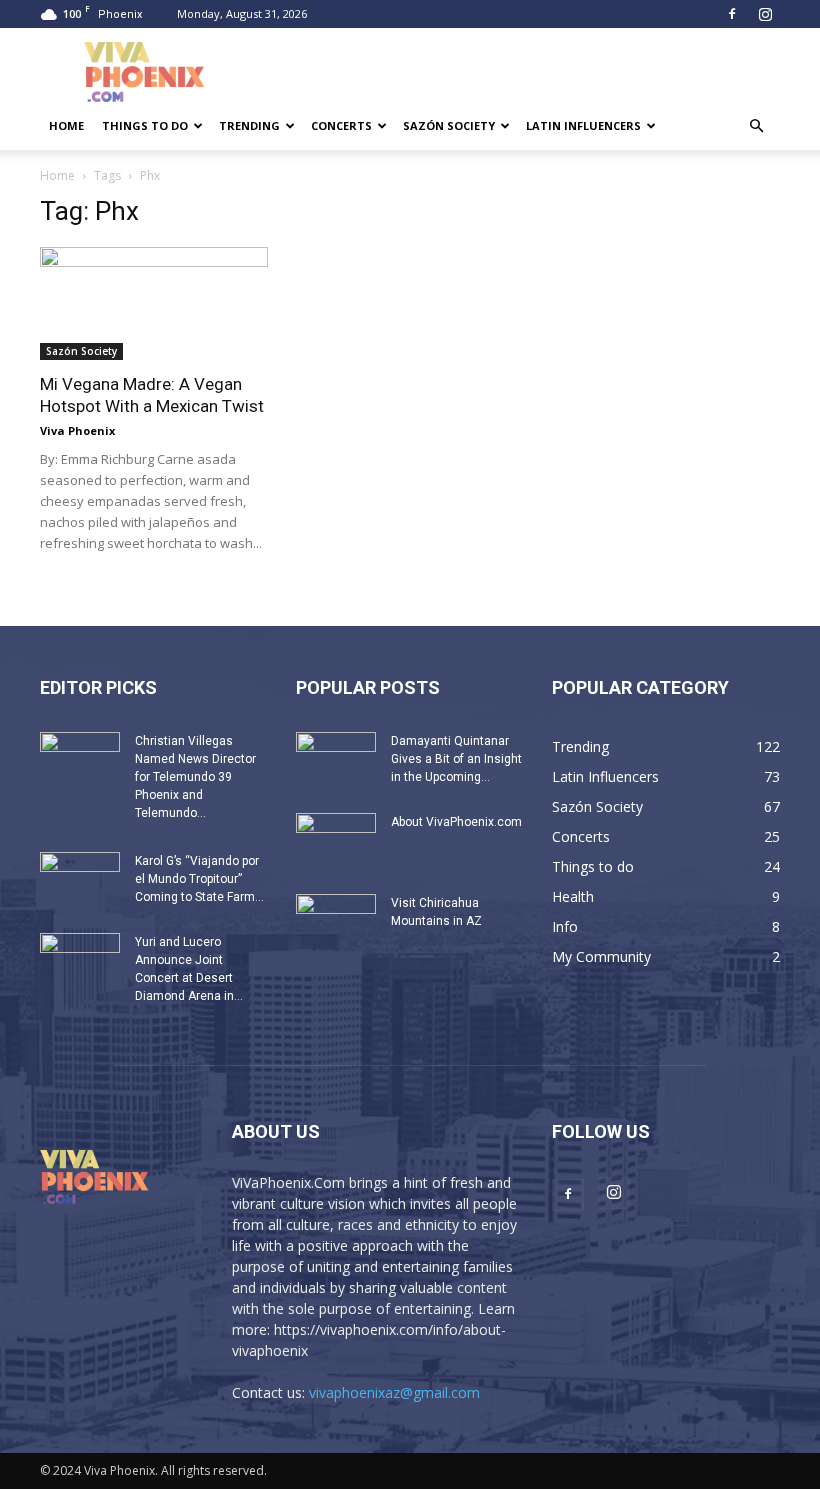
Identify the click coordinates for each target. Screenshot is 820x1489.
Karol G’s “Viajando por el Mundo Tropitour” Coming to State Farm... (199, 879)
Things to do (145, 125)
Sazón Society (449, 125)
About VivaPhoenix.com (456, 822)
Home (66, 125)
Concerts (341, 125)
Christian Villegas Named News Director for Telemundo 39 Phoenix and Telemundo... (195, 777)
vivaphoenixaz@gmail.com (394, 1392)
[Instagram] (765, 14)
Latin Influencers (583, 125)
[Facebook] (732, 14)
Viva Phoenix (77, 430)
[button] (756, 126)
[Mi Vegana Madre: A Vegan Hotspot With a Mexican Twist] (154, 303)
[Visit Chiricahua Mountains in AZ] (336, 922)
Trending (249, 125)
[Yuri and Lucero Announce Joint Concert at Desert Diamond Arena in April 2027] (80, 961)
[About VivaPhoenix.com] (336, 841)
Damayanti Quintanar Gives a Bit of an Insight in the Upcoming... (456, 759)
